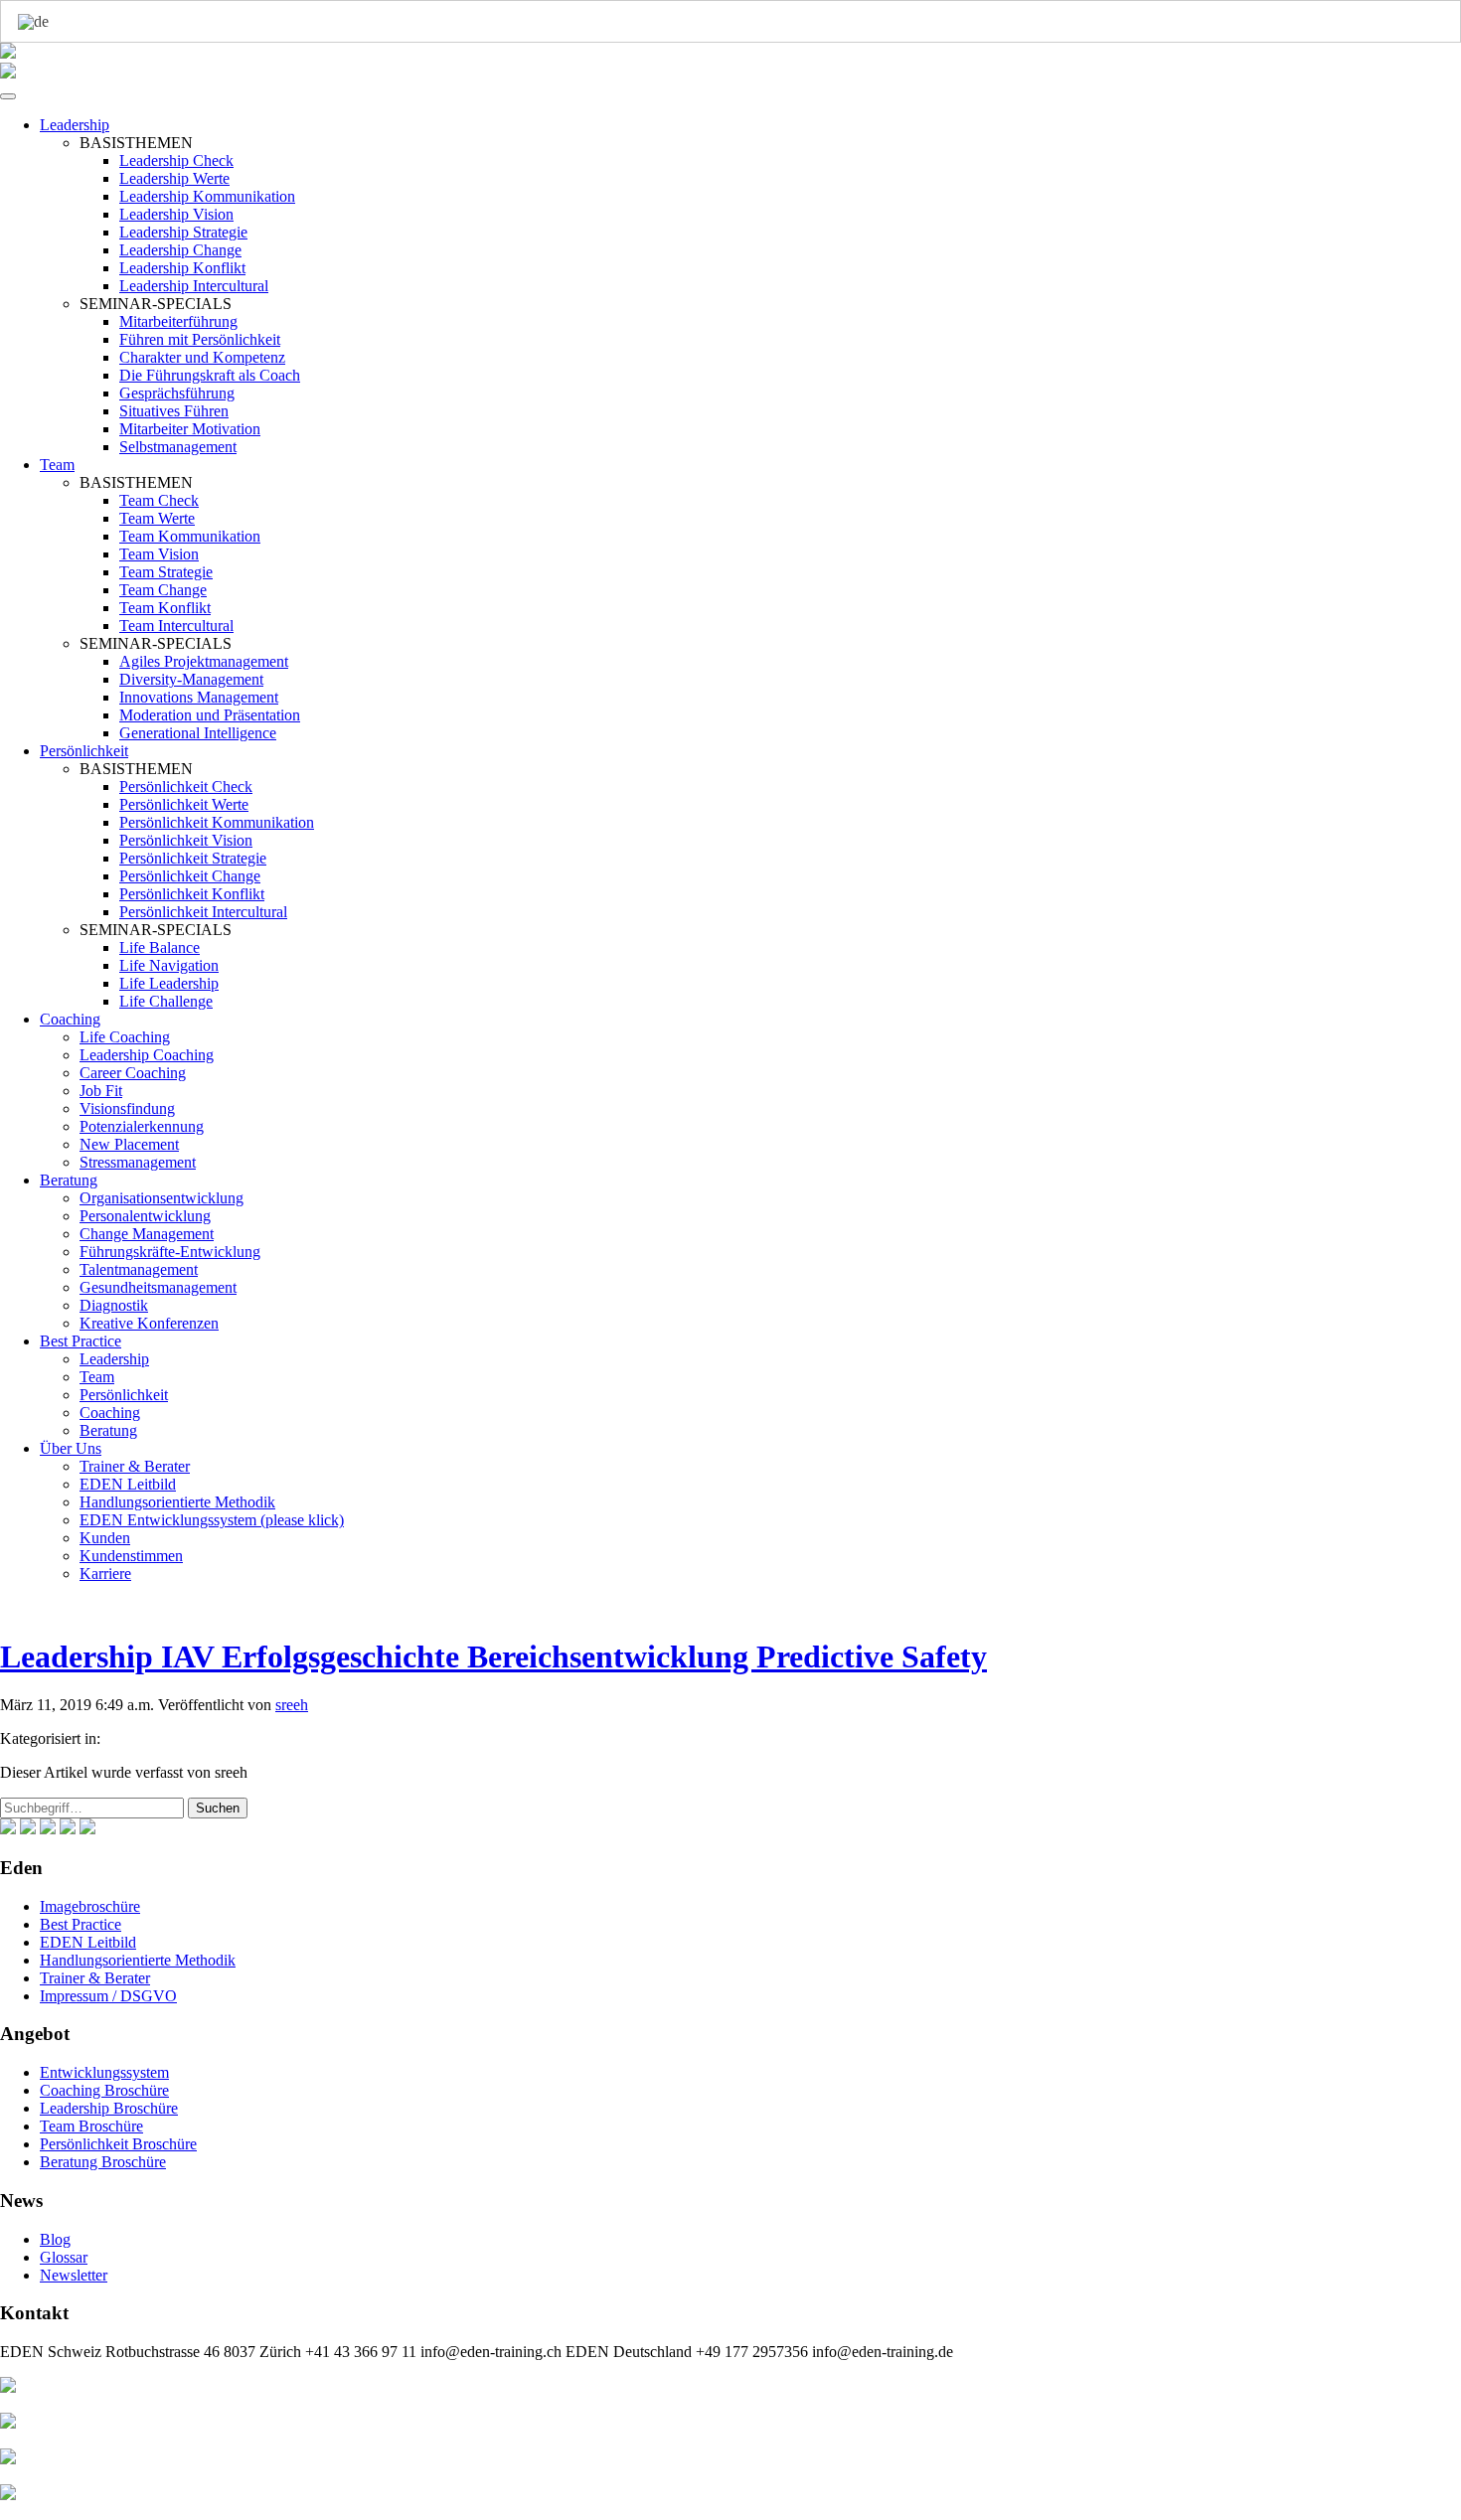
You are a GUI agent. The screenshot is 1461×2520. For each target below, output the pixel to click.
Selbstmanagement (178, 447)
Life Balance (160, 947)
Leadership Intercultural (194, 286)
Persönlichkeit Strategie (193, 858)
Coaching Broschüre (104, 2090)
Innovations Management (199, 697)
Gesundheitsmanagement (158, 1287)
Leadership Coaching (147, 1055)
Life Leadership (169, 983)
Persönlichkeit (84, 751)
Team (57, 465)
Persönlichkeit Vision (186, 840)
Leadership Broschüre (109, 2108)
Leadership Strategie (183, 232)
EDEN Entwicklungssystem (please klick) (212, 1520)
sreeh (292, 1705)
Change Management (147, 1234)
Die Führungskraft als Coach (210, 375)
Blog (55, 2239)
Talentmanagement (139, 1269)
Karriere (105, 1574)
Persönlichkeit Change (190, 876)
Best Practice (81, 1341)
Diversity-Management (191, 679)
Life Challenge (166, 1001)
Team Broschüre (91, 2126)
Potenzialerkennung (142, 1126)
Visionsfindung (127, 1108)
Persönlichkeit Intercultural (203, 912)
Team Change (163, 590)
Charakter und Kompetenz (202, 357)
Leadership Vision (176, 214)
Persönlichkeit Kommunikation (217, 822)
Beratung (69, 1180)
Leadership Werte (174, 178)
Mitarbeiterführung (178, 321)
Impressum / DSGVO (108, 1996)
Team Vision (159, 554)
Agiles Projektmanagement (204, 661)
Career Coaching (133, 1073)
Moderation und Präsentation (210, 715)
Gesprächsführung (177, 393)
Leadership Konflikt (182, 268)
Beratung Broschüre (103, 2162)
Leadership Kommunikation (207, 196)
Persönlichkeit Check (186, 787)
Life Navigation (169, 965)
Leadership (75, 125)
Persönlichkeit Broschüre (118, 2144)
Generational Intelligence (198, 733)
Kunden (105, 1538)
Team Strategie (166, 572)
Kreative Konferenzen (149, 1323)
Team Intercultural (176, 626)
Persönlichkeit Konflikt (192, 894)
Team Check (159, 500)
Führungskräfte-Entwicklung (170, 1252)
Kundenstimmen (131, 1556)
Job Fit (101, 1091)
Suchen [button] (218, 1808)
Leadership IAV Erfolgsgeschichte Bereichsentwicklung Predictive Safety (493, 1656)
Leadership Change (180, 250)
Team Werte (157, 518)
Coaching (70, 1019)
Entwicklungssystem (104, 2072)
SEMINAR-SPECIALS (156, 304)
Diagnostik (114, 1305)
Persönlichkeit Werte (184, 804)
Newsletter (74, 2275)
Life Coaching (125, 1037)
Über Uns (71, 1448)
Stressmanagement (138, 1162)
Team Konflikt (165, 608)
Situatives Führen (174, 411)
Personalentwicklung (145, 1216)
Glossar (64, 2257)
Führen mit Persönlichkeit (200, 339)
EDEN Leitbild (128, 1484)
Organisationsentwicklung (162, 1198)
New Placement (129, 1144)
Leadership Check (176, 160)
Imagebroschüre (90, 1906)
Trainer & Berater (135, 1466)
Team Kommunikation (190, 536)
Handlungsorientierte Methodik (177, 1502)
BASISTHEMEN (136, 143)
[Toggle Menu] (8, 96)
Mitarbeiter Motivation (190, 429)
